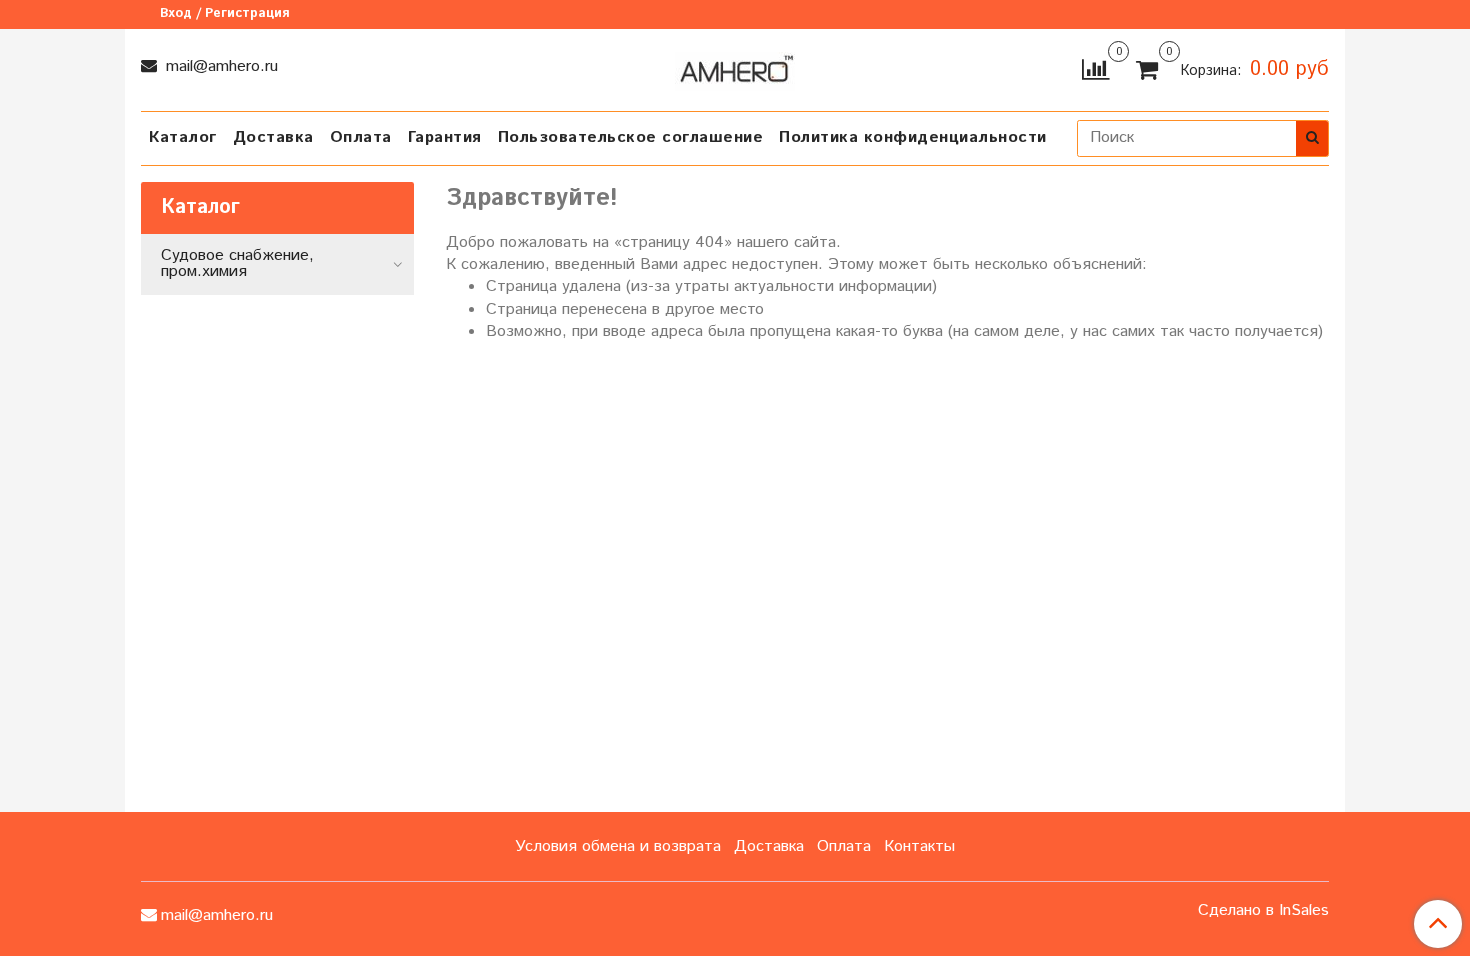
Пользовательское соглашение (631, 137)
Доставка (273, 137)
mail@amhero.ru (219, 66)
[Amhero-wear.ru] (735, 67)
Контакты (919, 846)
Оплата (361, 137)
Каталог (183, 137)
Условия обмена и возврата (618, 846)
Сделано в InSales (1263, 911)
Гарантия (445, 137)
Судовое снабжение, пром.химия (237, 263)
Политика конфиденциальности (913, 137)
